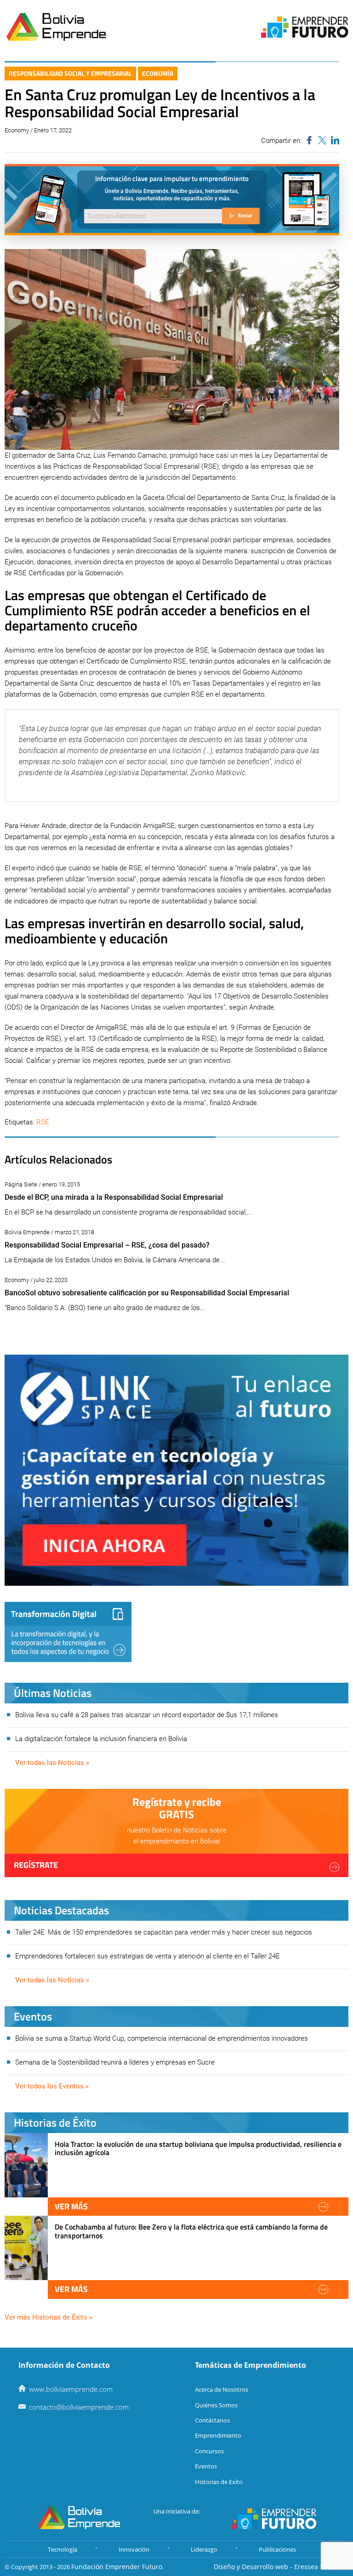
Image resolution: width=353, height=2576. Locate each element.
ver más (71, 2206)
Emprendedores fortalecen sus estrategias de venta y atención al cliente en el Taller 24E (148, 1956)
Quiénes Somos (216, 2405)
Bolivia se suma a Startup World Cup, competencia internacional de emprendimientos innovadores (162, 2038)
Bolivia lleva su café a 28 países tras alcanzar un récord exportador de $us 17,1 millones (147, 1715)
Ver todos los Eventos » (52, 2086)
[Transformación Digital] (68, 1632)
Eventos (206, 2466)
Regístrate (36, 1865)
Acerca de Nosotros (222, 2389)
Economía (158, 73)
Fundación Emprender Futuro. (118, 2567)
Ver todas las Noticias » (52, 1763)
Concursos (209, 2451)
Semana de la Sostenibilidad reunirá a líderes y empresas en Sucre (115, 2062)
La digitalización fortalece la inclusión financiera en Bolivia (101, 1739)
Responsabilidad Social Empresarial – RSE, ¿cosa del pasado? (107, 1245)
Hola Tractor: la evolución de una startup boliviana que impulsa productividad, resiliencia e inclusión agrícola (198, 2148)
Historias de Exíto (219, 2482)
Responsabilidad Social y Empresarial (70, 73)
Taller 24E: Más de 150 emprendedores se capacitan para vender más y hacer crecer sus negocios (164, 1932)
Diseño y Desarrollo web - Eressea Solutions (281, 2567)
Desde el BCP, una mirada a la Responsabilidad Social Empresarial (114, 1197)
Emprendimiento (218, 2435)
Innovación (134, 2549)
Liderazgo (204, 2549)
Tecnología (63, 2549)
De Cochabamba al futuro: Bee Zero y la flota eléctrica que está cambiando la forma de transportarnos (191, 2231)
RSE (43, 1122)
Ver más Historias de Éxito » (48, 2317)
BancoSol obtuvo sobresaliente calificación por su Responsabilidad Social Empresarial (147, 1293)
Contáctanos (212, 2420)
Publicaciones (277, 2549)
